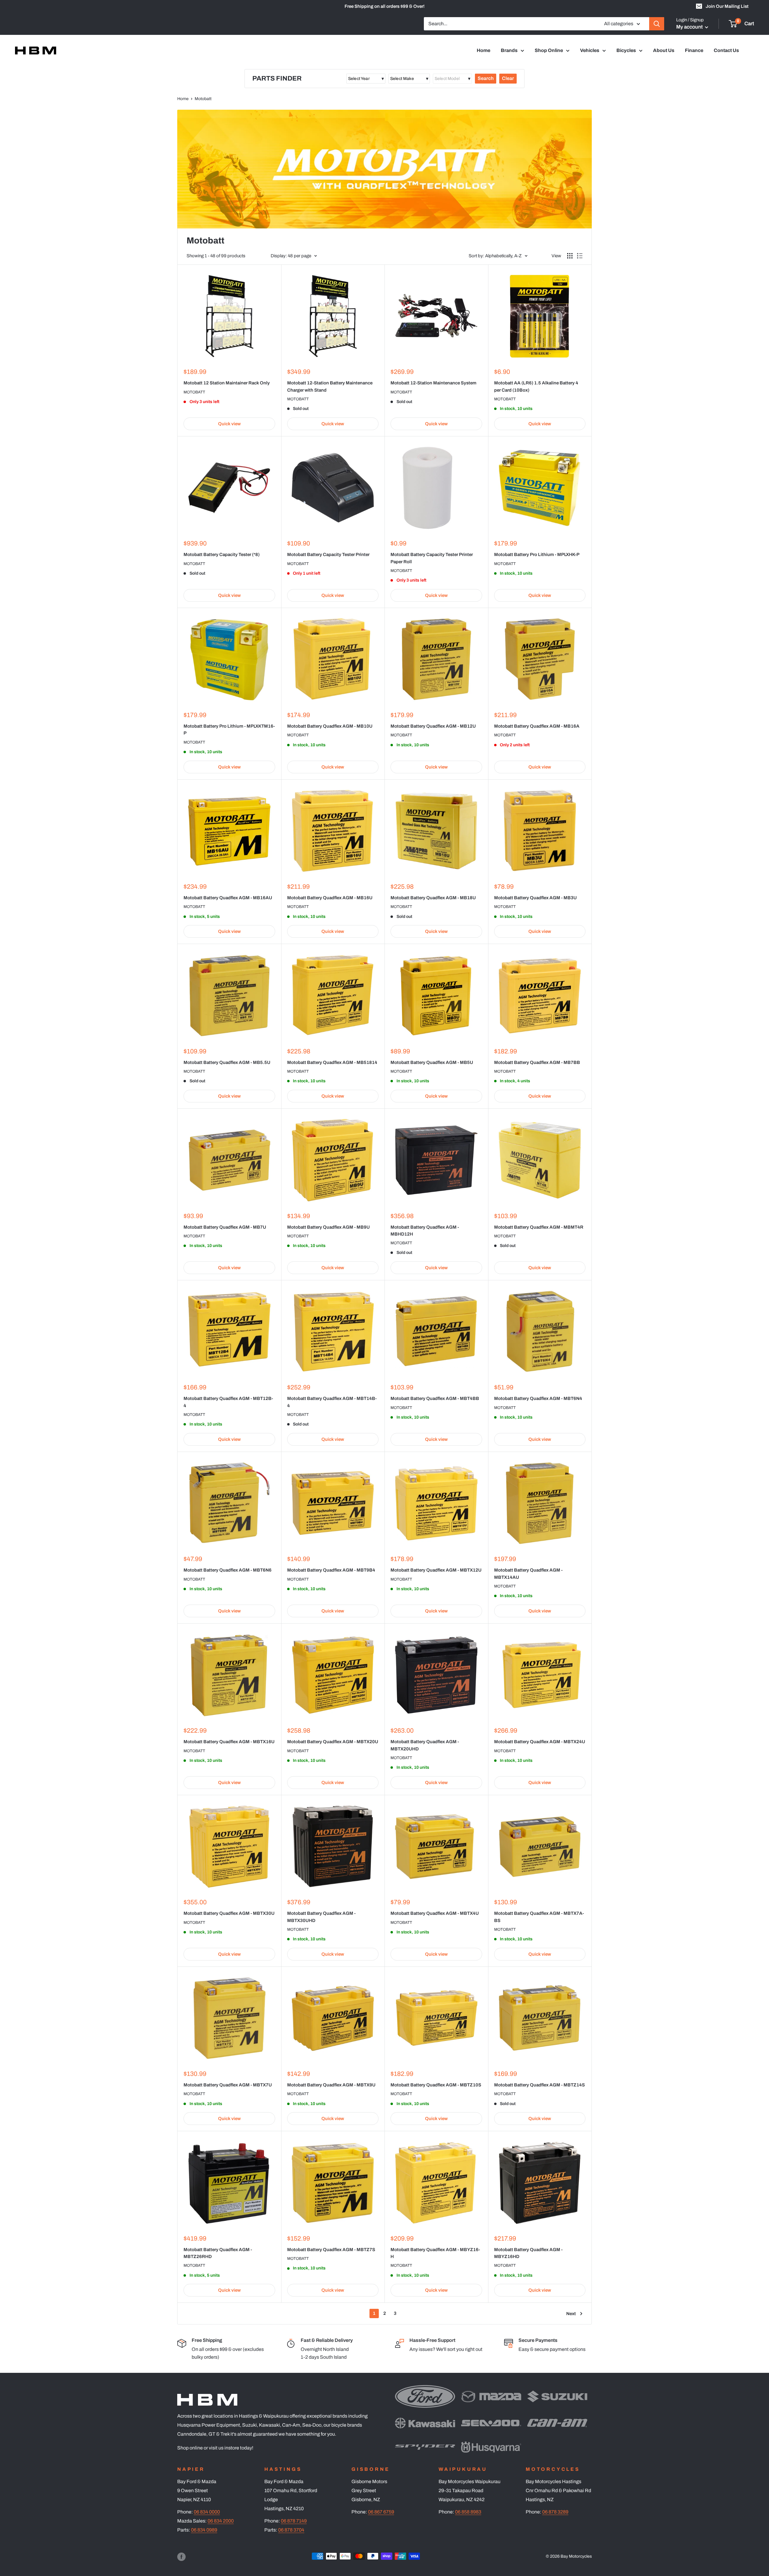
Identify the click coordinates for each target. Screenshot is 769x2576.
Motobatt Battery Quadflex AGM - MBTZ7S (331, 2250)
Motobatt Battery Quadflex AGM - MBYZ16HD (528, 2253)
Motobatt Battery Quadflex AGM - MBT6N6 (228, 1570)
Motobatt (194, 392)
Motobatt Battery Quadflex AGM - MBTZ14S (540, 2085)
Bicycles (626, 50)
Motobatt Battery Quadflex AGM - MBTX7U (228, 2085)
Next (571, 2314)
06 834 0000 (207, 2512)
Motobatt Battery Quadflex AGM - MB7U (225, 1227)
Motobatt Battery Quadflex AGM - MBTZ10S (436, 2085)
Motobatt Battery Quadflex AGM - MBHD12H (425, 1231)
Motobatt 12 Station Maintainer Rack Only (227, 383)
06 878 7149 (294, 2521)
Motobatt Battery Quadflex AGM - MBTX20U (333, 1742)
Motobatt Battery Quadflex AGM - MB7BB (537, 1062)
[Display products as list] (580, 256)
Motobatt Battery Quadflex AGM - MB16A (537, 726)
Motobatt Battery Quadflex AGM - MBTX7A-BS (539, 1917)
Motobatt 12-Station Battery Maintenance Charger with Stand (330, 386)
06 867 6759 (381, 2512)
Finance (694, 50)
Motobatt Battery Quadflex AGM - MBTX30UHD (321, 1917)
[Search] (657, 24)
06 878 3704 (291, 2530)
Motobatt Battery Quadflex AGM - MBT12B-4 (228, 1402)
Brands (509, 50)
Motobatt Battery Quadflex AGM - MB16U (330, 898)
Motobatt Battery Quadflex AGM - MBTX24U (540, 1742)
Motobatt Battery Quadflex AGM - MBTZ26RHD (218, 2253)
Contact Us (726, 50)
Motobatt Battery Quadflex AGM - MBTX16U (229, 1742)
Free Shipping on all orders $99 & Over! (384, 6)
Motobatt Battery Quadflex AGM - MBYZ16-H (435, 2253)
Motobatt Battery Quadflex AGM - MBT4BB (435, 1398)
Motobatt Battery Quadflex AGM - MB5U (432, 1062)
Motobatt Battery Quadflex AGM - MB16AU (228, 898)
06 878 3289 (555, 2512)
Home (483, 50)
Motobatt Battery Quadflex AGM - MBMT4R (539, 1227)
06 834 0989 (204, 2530)
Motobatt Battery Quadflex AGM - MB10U (330, 726)
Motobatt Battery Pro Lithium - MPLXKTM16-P (229, 730)
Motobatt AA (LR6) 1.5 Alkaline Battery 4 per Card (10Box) (536, 386)
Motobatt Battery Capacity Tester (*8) (222, 555)
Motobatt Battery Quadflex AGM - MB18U (433, 898)
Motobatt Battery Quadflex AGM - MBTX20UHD (425, 1745)
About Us (664, 50)
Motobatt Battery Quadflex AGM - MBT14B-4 (332, 1402)
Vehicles (590, 50)
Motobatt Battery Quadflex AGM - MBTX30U (229, 1913)
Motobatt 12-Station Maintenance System (433, 383)
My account (690, 27)
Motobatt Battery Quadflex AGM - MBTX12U (436, 1570)
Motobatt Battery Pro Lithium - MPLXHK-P (537, 555)
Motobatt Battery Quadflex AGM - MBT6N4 (538, 1398)
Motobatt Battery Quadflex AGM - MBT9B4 (331, 1570)
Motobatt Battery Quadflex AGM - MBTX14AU (528, 1574)
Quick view (229, 424)
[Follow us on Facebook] (181, 2557)
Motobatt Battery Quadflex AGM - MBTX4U (435, 1913)
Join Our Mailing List (727, 6)
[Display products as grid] (570, 256)
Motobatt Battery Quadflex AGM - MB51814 (332, 1062)
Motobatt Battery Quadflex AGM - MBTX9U (331, 2085)
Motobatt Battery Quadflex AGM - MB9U (328, 1227)
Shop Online (549, 50)
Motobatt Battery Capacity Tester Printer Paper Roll (432, 558)
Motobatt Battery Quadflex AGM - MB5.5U (227, 1062)
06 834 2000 (221, 2521)
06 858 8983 (468, 2512)
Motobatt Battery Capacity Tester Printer (328, 555)
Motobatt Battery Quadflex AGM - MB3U (535, 898)
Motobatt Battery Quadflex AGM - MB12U (433, 726)
